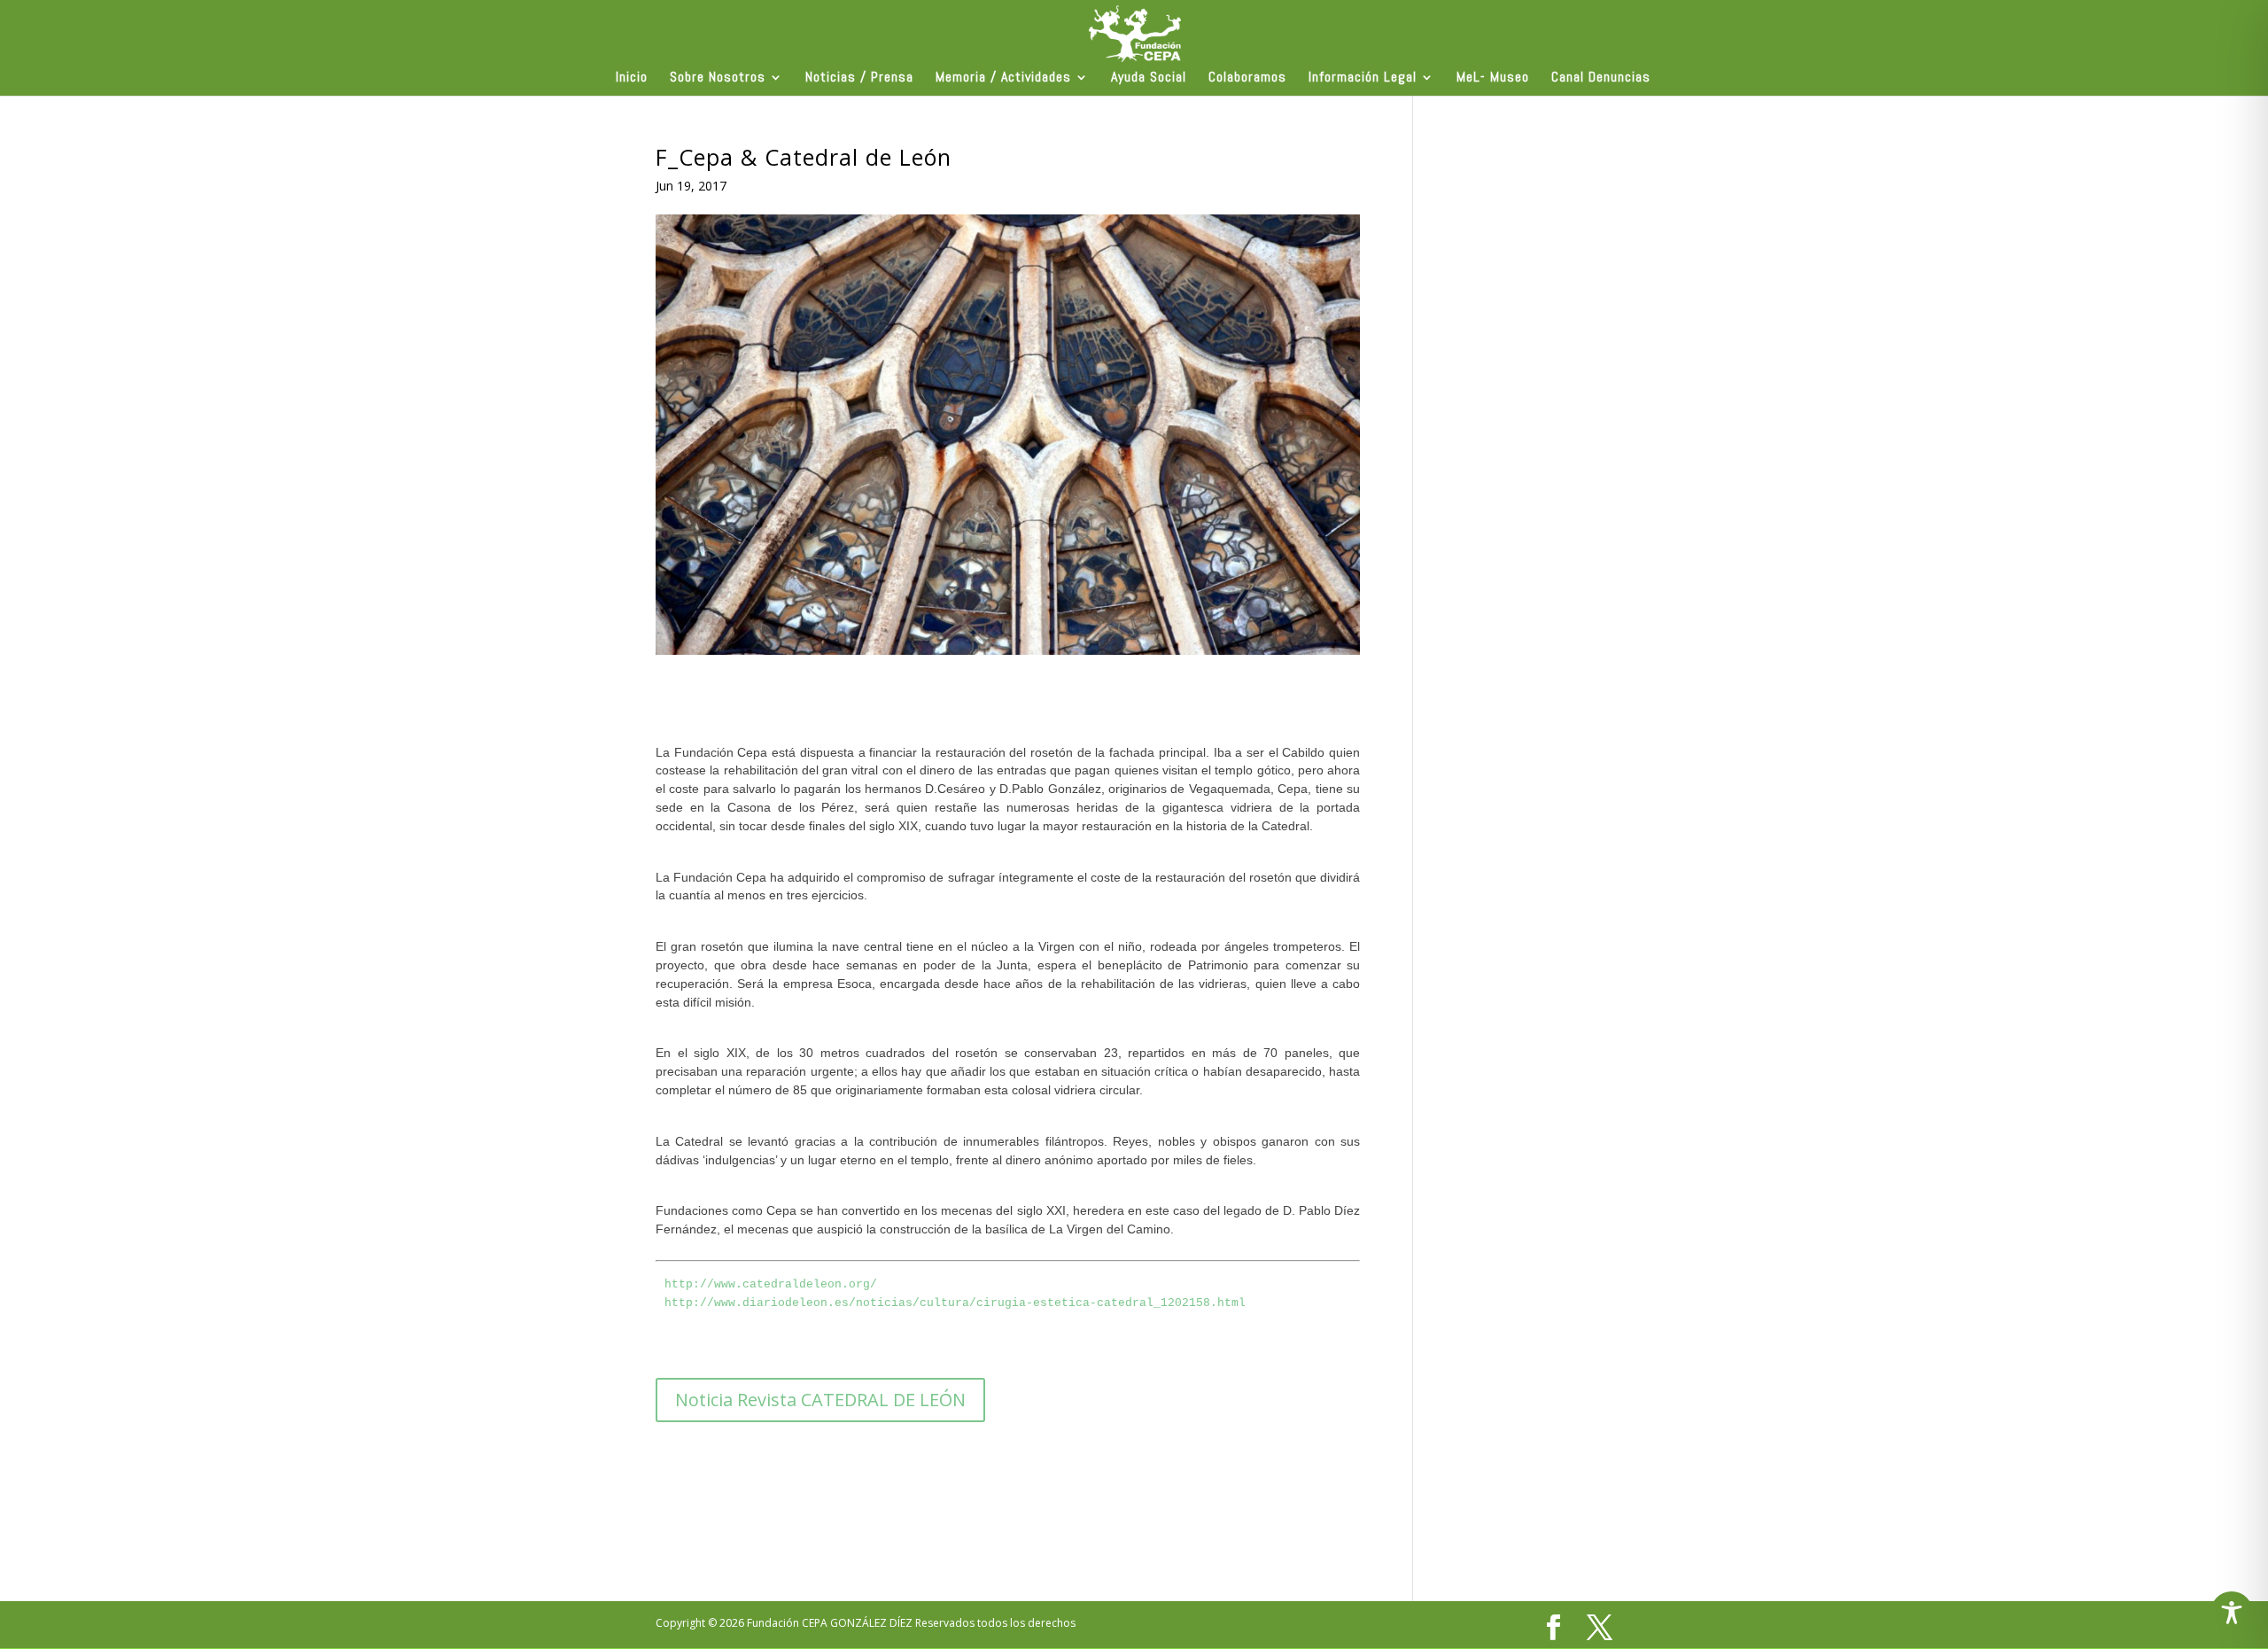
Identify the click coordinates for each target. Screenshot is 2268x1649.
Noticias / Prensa (859, 78)
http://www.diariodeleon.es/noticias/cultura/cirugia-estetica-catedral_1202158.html (955, 1303)
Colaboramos (1247, 78)
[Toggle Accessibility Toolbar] (2232, 1613)
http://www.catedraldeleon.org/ (771, 1284)
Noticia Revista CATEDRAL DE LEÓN (820, 1400)
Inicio (632, 78)
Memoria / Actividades (1003, 78)
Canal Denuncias (1601, 78)
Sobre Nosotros (718, 78)
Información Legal (1363, 78)
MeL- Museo (1493, 78)
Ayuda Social (1149, 78)
